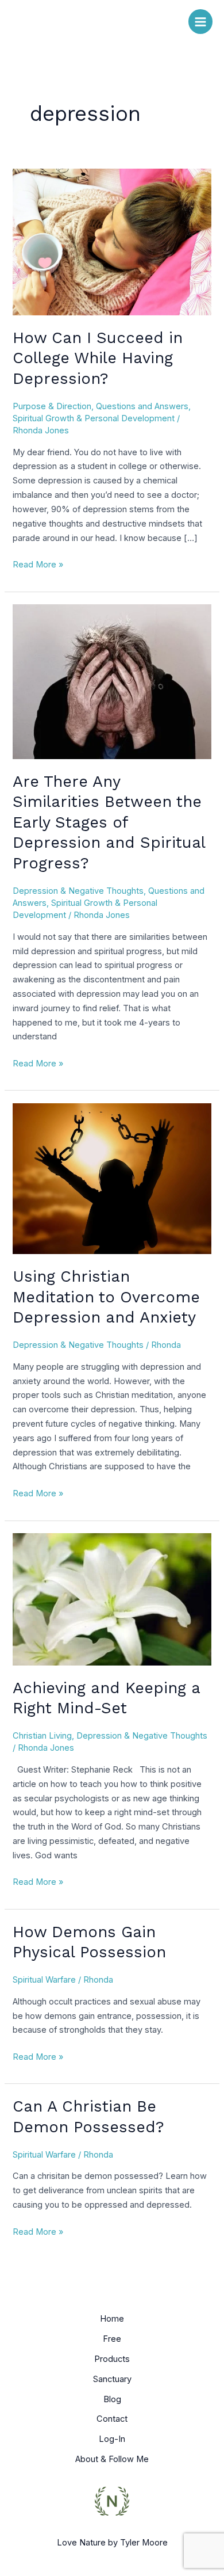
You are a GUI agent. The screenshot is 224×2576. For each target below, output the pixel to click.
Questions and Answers (142, 406)
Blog (112, 2399)
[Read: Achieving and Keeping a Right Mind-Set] (112, 1599)
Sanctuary (112, 2379)
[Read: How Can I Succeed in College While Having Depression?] (112, 241)
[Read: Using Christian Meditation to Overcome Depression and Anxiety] (112, 1178)
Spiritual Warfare (44, 1980)
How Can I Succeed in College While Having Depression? (98, 358)
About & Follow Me (112, 2459)
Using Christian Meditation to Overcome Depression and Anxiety (106, 1297)
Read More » (38, 564)
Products (112, 2359)
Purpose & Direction (52, 406)
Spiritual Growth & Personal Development (94, 418)
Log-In (112, 2439)
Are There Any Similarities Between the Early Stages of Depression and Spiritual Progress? (109, 822)
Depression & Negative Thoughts (78, 891)
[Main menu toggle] (200, 21)
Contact (112, 2419)
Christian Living (42, 1736)
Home (112, 2319)
